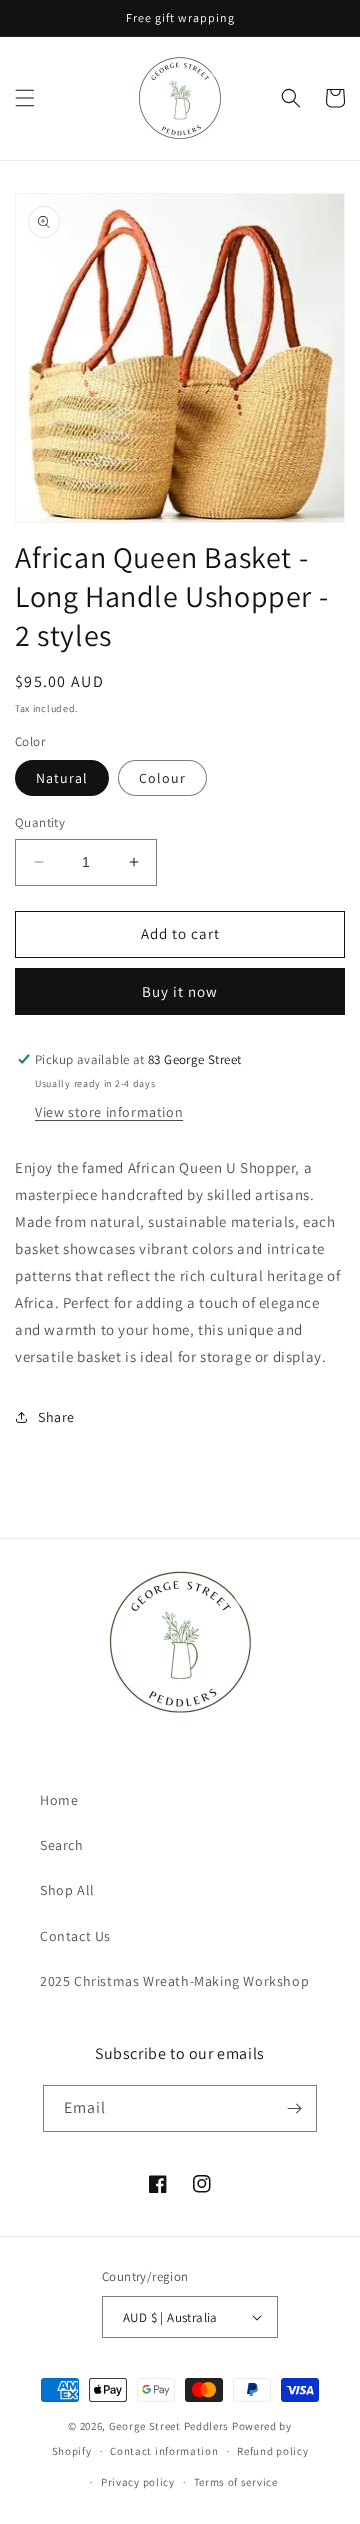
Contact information (164, 2451)
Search (62, 1845)
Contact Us (75, 1936)
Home (59, 1800)
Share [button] (56, 1417)
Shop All (67, 1890)
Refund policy (272, 2451)
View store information (109, 1112)
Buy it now (180, 991)
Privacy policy (138, 2482)
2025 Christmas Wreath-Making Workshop (174, 1981)
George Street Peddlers (169, 2426)
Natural (62, 778)
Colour (162, 778)
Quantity (40, 822)
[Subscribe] (294, 2108)
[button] (25, 98)
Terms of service (236, 2482)
